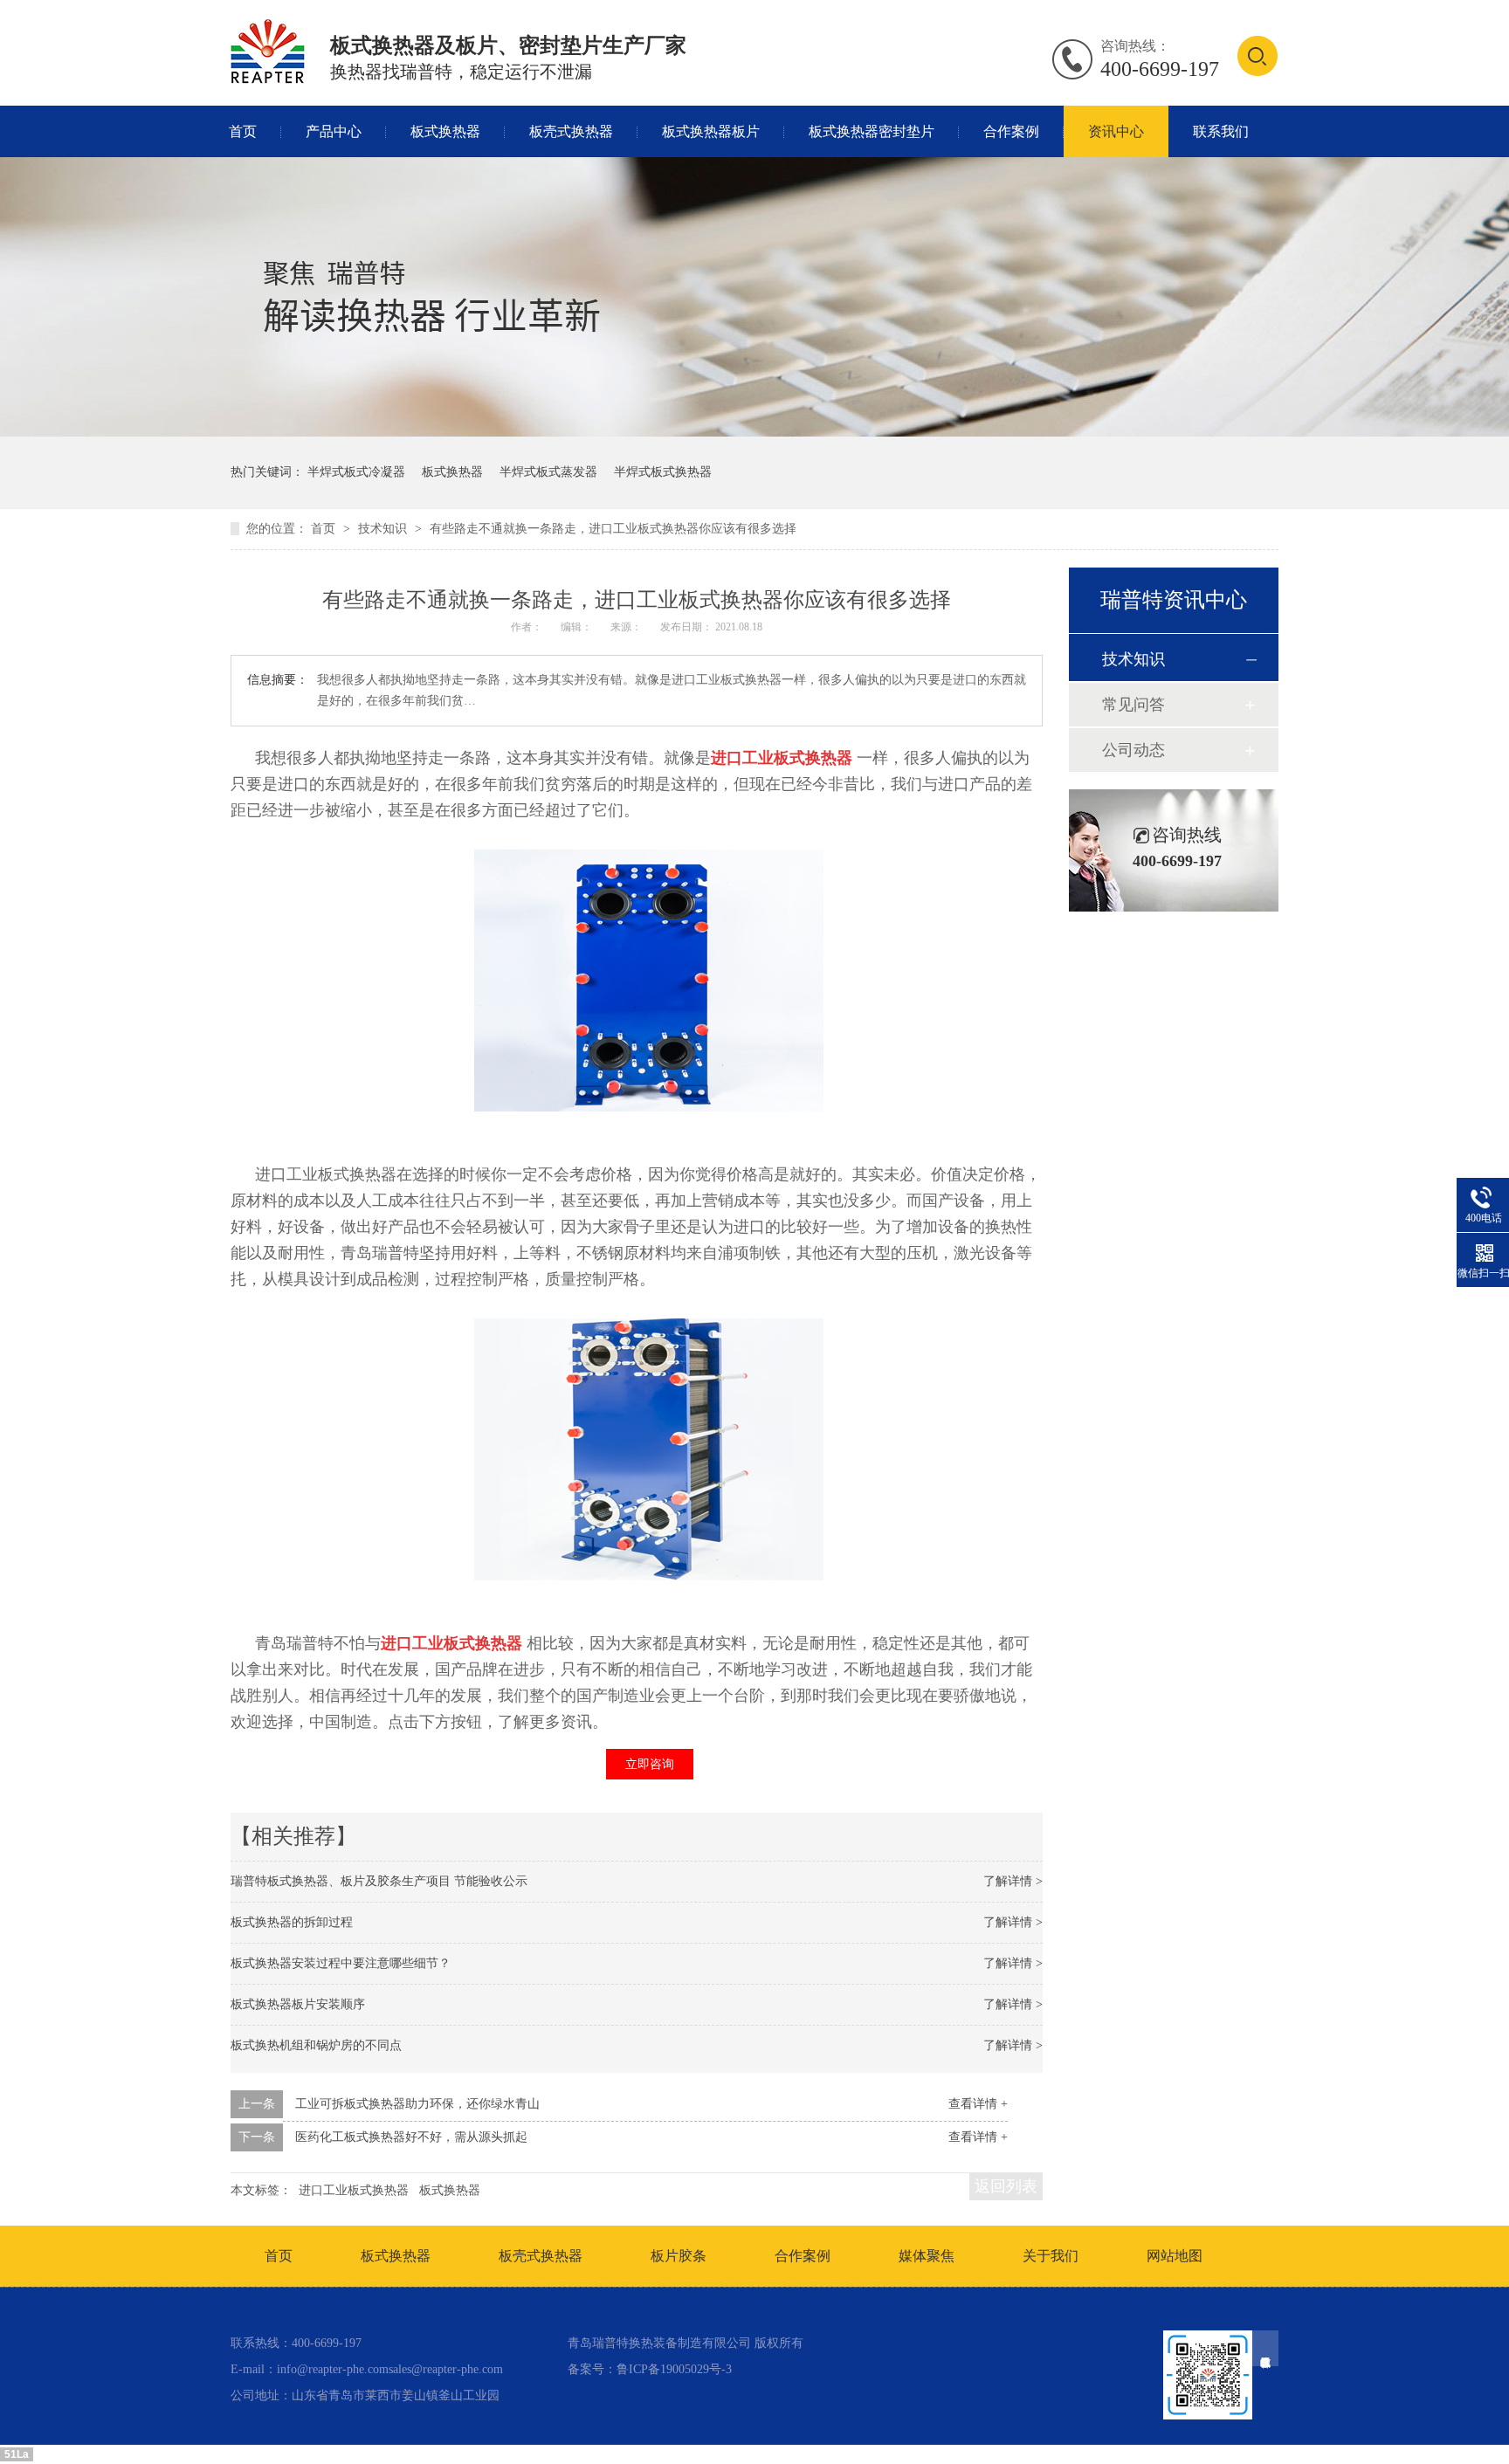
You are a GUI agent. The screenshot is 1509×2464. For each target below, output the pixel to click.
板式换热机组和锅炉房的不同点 (316, 2045)
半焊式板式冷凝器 (356, 472)
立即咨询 (650, 1764)
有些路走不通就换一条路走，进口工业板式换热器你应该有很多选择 (613, 529)
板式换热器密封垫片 (872, 131)
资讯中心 (1116, 131)
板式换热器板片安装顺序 (298, 2004)
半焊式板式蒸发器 (548, 472)
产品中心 (334, 131)
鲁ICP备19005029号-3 (674, 2369)
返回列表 (1006, 2186)
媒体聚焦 (927, 2256)
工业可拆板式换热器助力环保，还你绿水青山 (417, 2104)
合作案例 (1011, 131)
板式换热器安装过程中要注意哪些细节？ (341, 1963)
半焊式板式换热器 (663, 472)
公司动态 (1133, 750)
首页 (243, 131)
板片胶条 (679, 2256)
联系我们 (1221, 131)
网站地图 (1175, 2256)
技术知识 (384, 529)
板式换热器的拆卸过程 (292, 1922)
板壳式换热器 (571, 131)
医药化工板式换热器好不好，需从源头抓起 (411, 2137)
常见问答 (1133, 705)
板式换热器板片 (711, 131)
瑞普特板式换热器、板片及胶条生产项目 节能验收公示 (379, 1881)
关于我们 (1051, 2256)
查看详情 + (978, 2104)
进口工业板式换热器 (354, 2190)
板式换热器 (445, 131)
